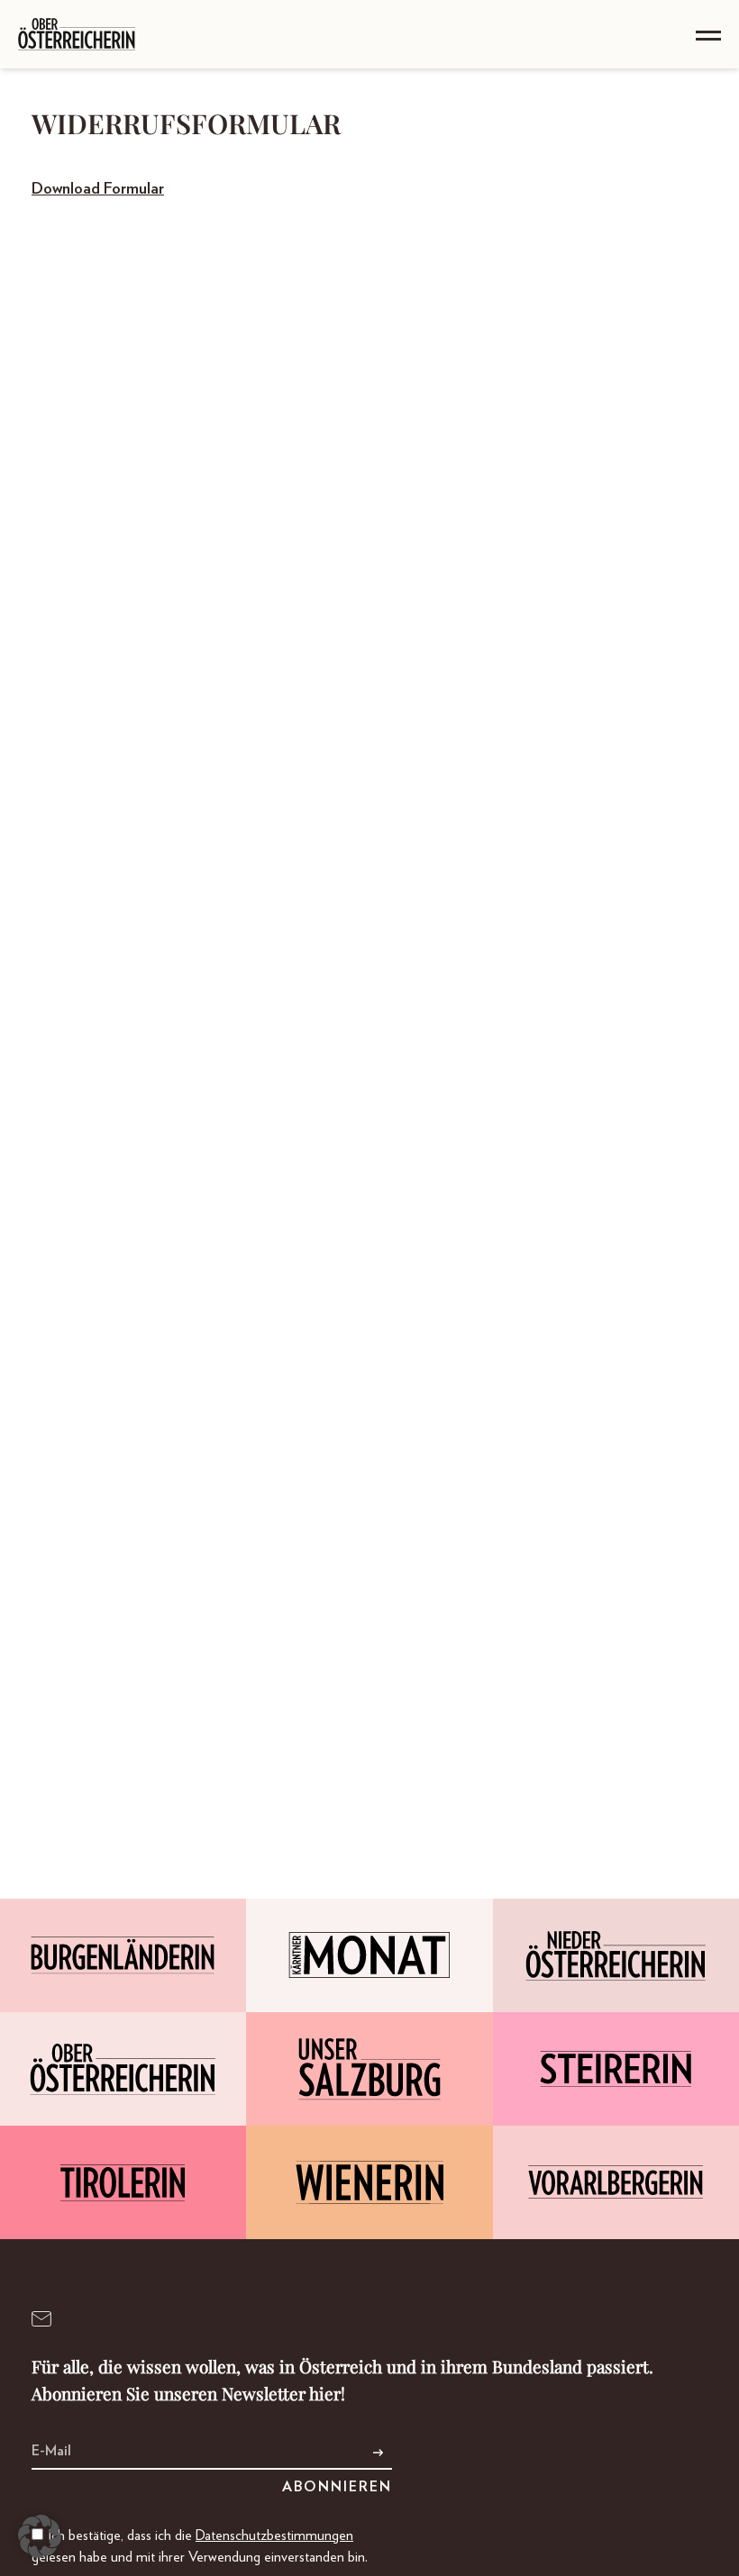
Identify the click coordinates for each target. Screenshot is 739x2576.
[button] (40, 2536)
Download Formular (98, 189)
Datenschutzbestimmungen (274, 2535)
